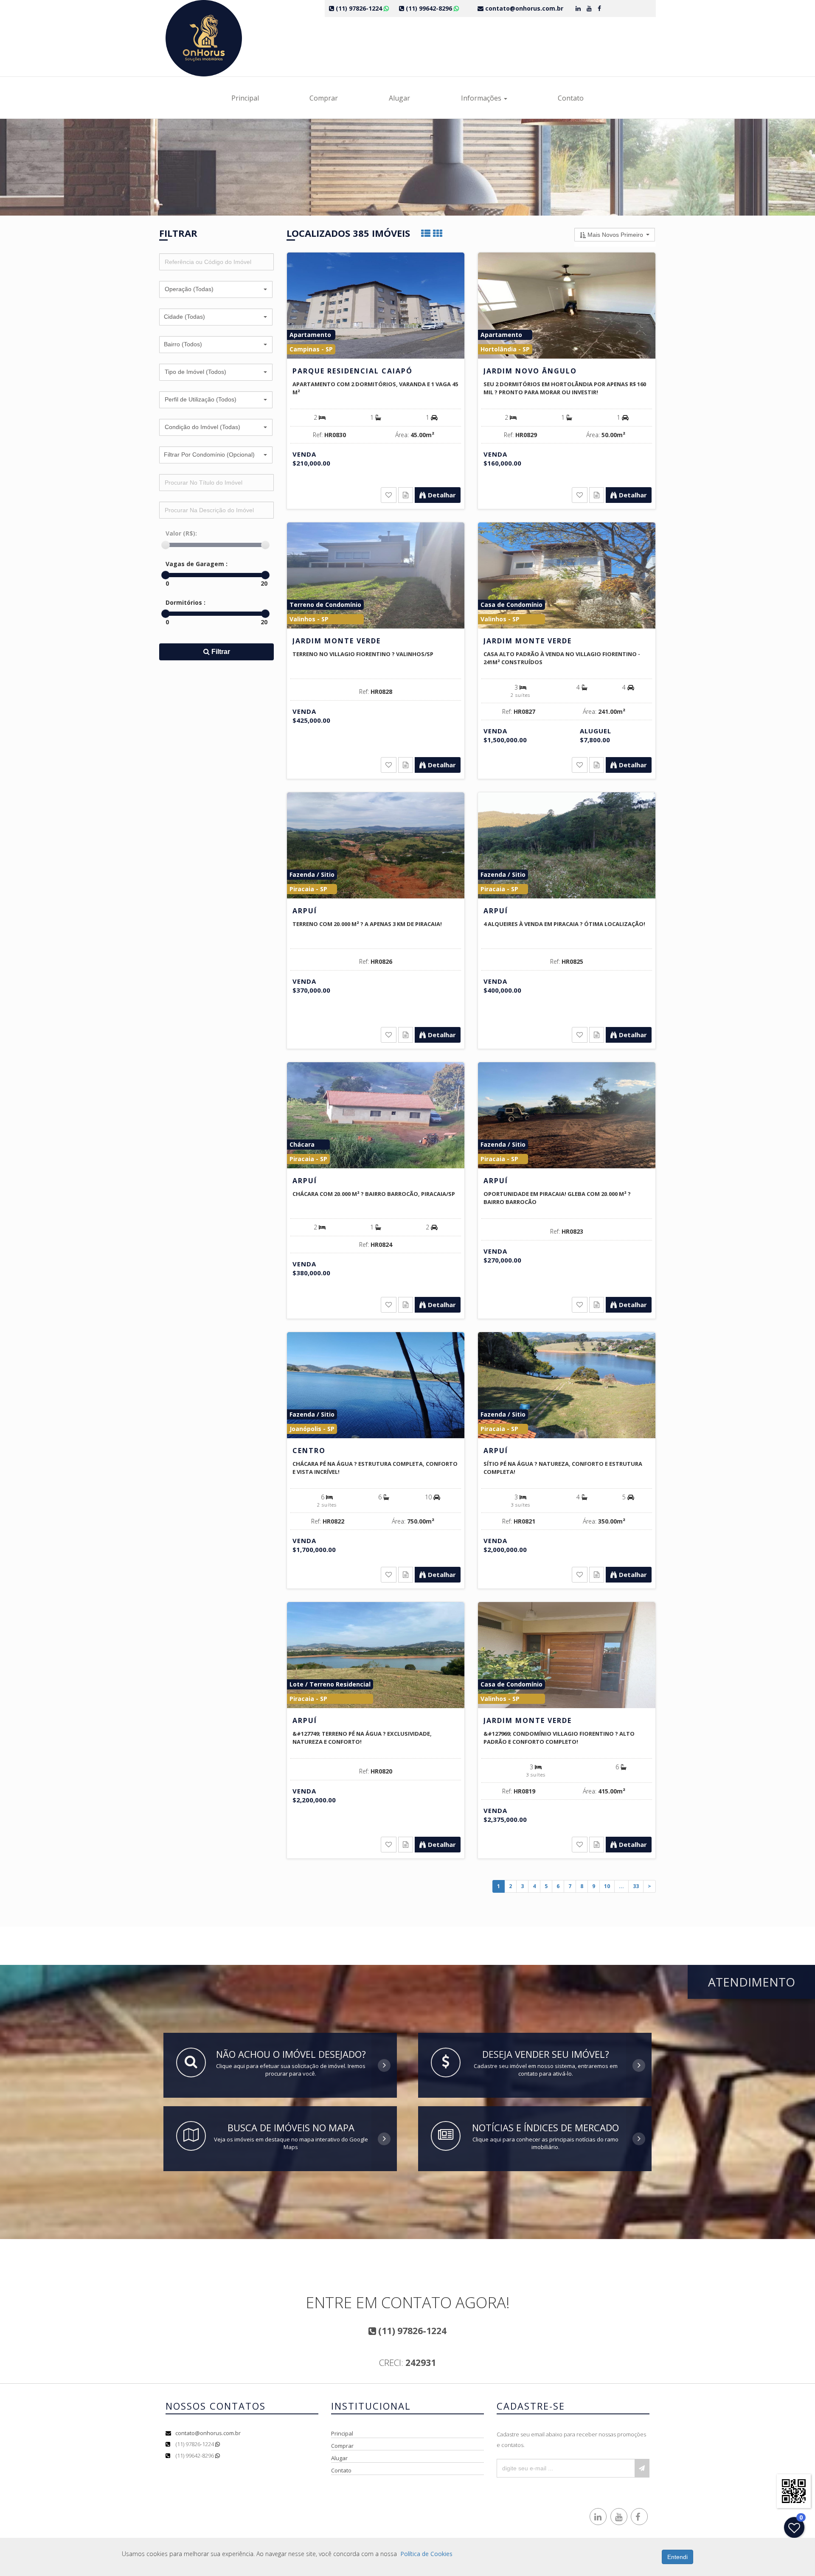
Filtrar (220, 652)
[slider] (166, 545)
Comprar (324, 98)
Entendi (677, 2557)
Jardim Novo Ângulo (530, 371)
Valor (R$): (181, 533)
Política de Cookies (426, 2554)
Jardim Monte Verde (337, 641)
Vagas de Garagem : (197, 564)
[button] (216, 289)
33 (636, 1886)
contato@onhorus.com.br (208, 2433)
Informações (482, 98)
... (621, 1886)
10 (607, 1886)
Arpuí (305, 911)
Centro (309, 1451)
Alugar (399, 98)
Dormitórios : (185, 602)
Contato (571, 98)
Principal (245, 98)
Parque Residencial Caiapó (353, 371)
